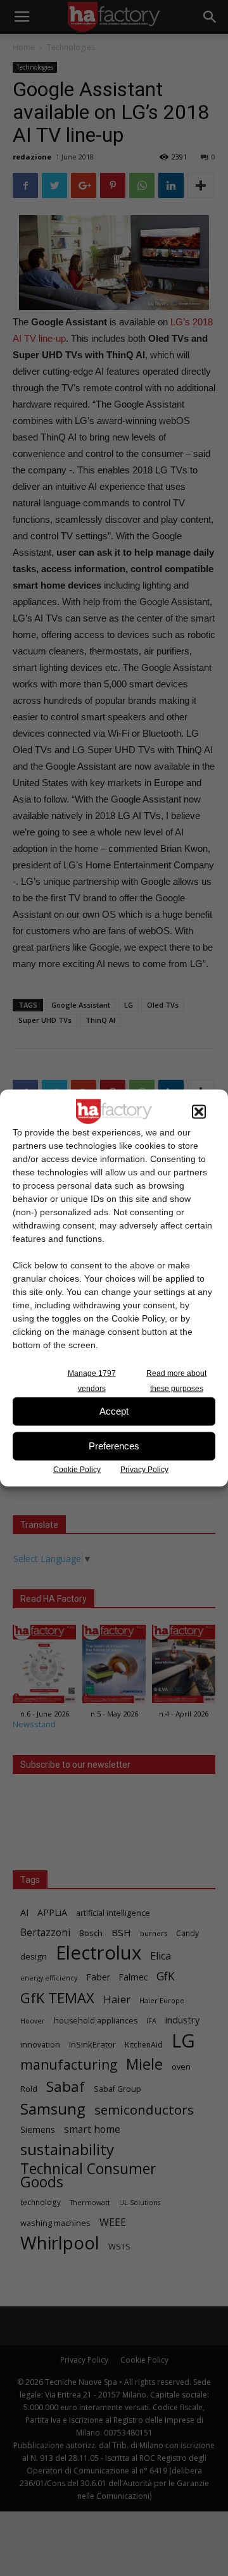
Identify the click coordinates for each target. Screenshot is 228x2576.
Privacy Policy (144, 1469)
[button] (199, 1111)
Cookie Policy (77, 1469)
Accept (114, 1411)
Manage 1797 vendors (92, 1380)
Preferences (114, 1446)
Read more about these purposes (176, 1380)
